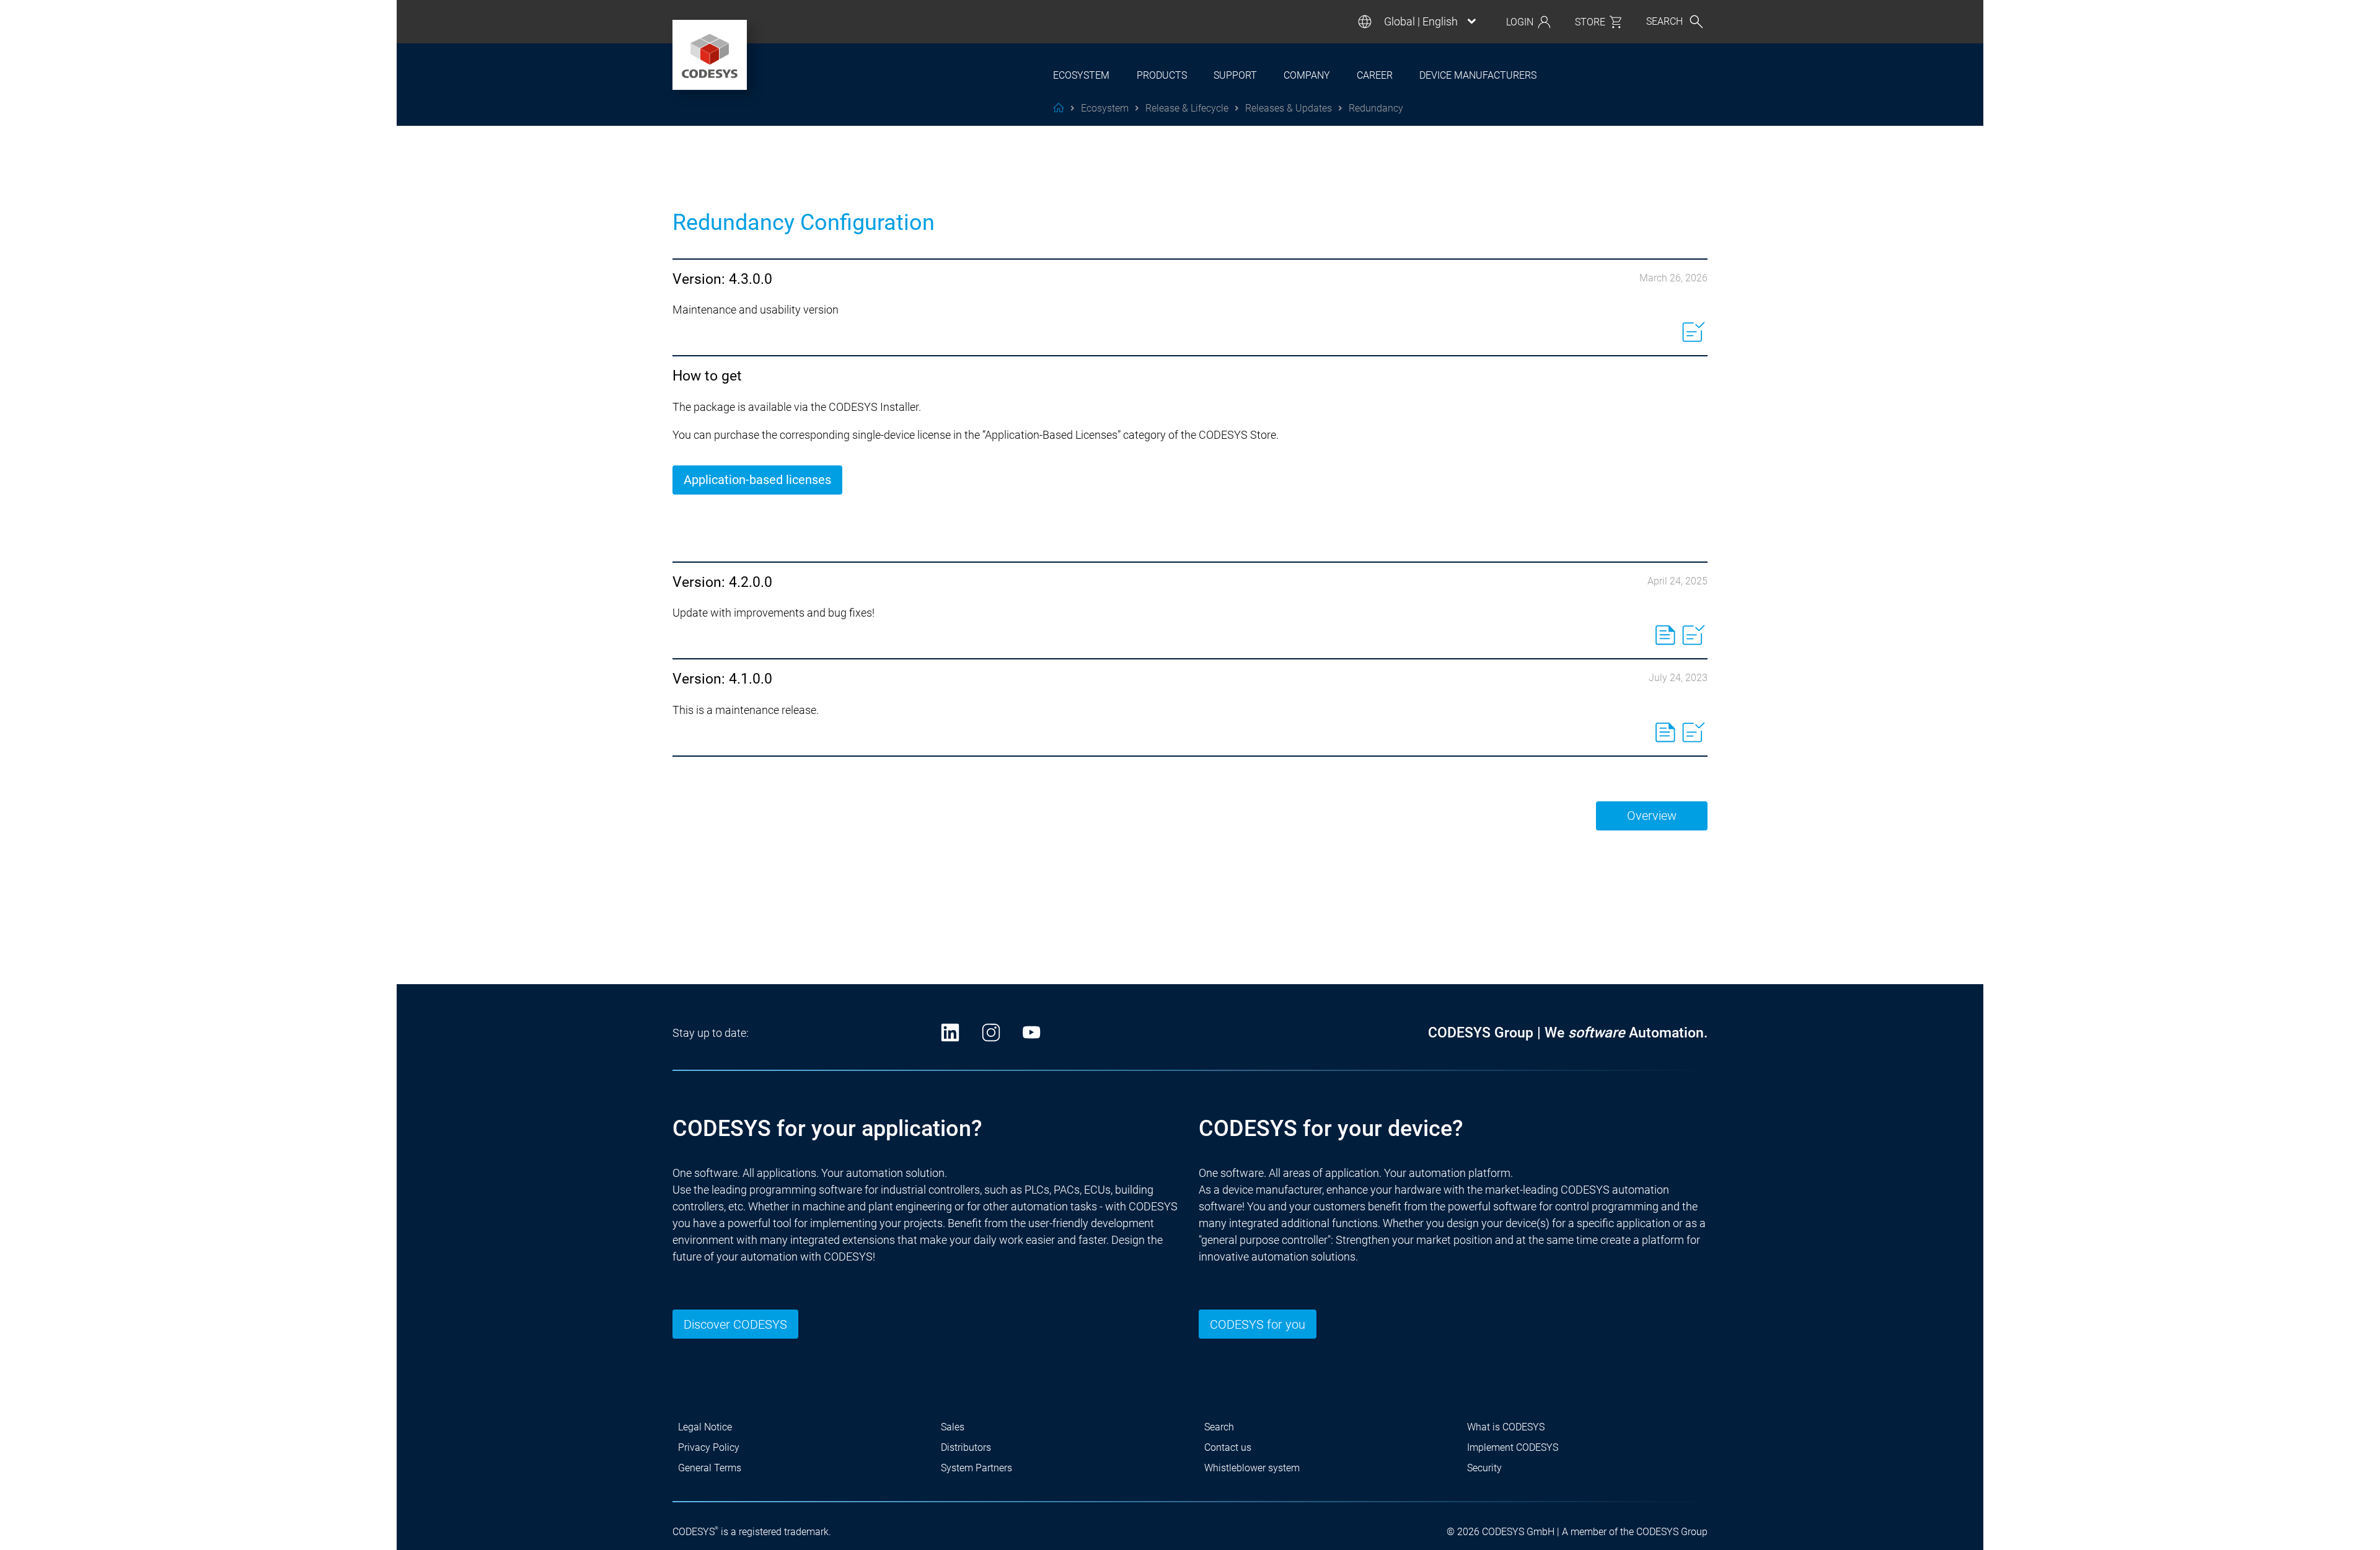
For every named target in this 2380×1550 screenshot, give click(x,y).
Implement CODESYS (1513, 1447)
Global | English (1421, 22)
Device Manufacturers (1478, 75)
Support (1235, 75)
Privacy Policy (709, 1447)
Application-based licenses (757, 480)
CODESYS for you (1258, 1324)
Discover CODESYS (735, 1324)
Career (1375, 75)
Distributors (966, 1447)
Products (1162, 75)
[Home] (710, 55)
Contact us (1228, 1447)
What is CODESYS (1506, 1427)
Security (1484, 1468)
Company (1307, 75)
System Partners (976, 1468)
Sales (953, 1427)
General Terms (710, 1468)
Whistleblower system (1252, 1468)
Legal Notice (705, 1427)
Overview (1652, 816)
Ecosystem (1081, 75)
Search (1219, 1427)
